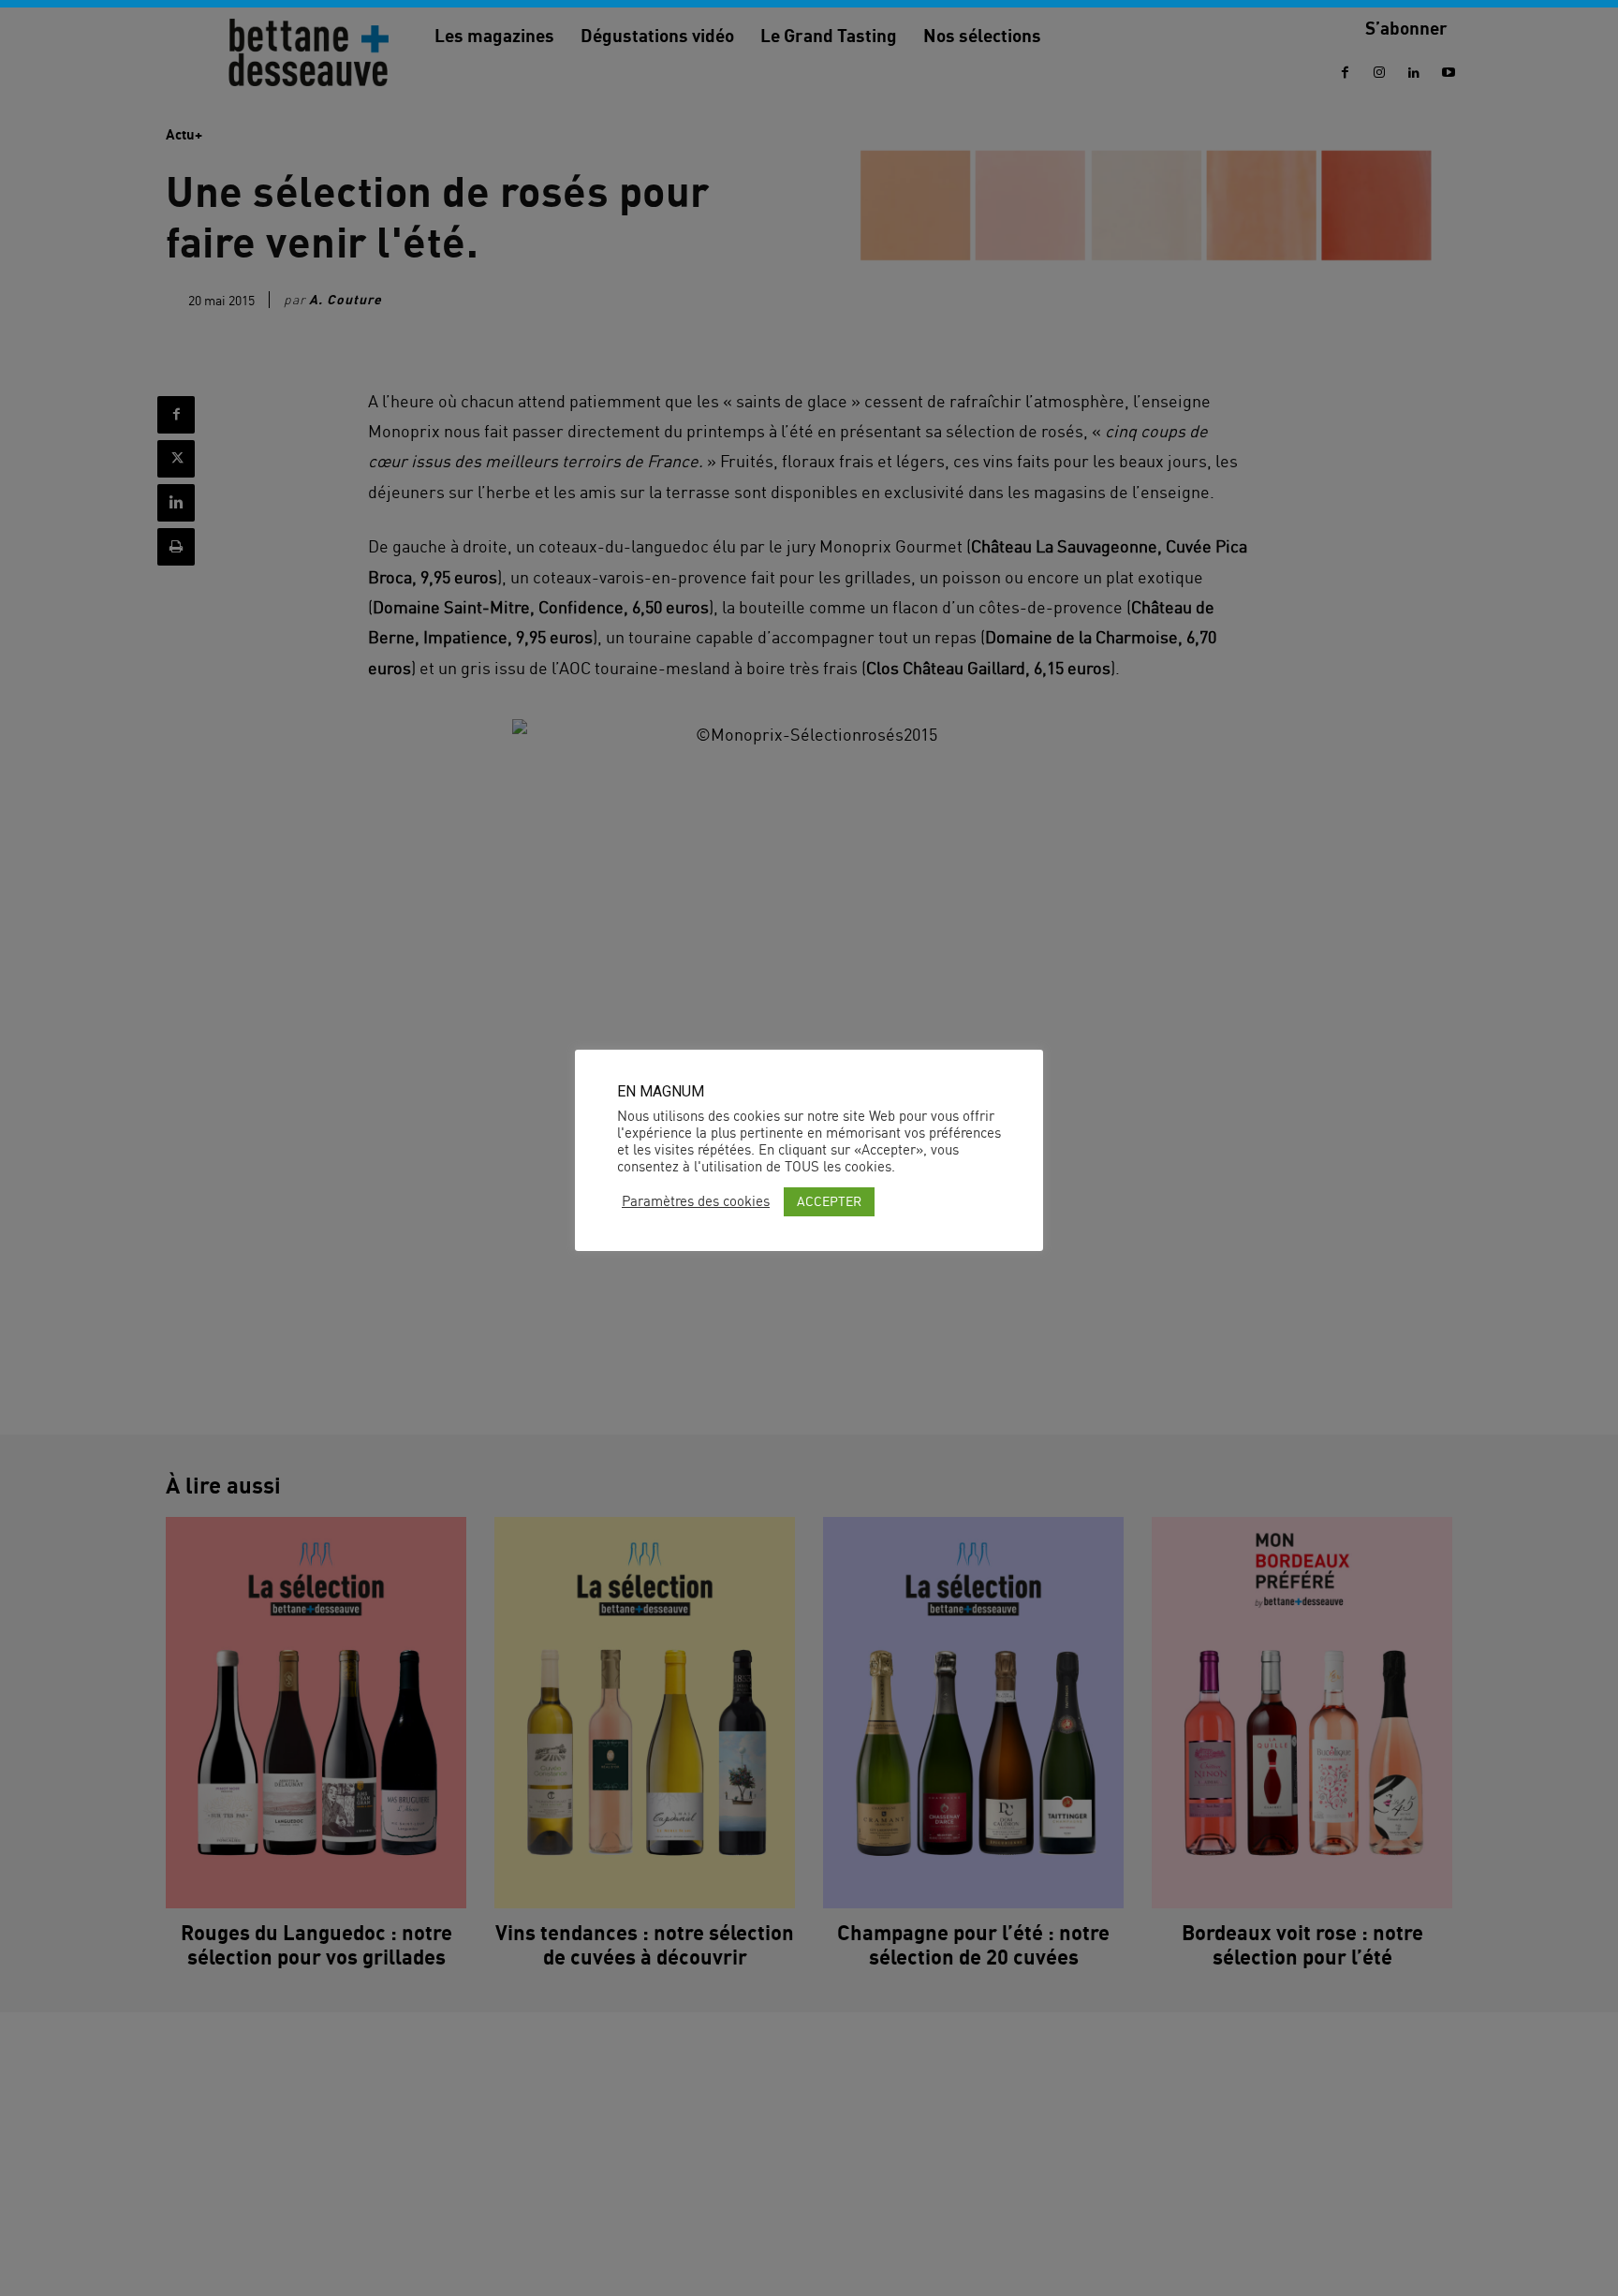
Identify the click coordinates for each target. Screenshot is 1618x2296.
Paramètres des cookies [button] (696, 1201)
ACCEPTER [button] (829, 1201)
